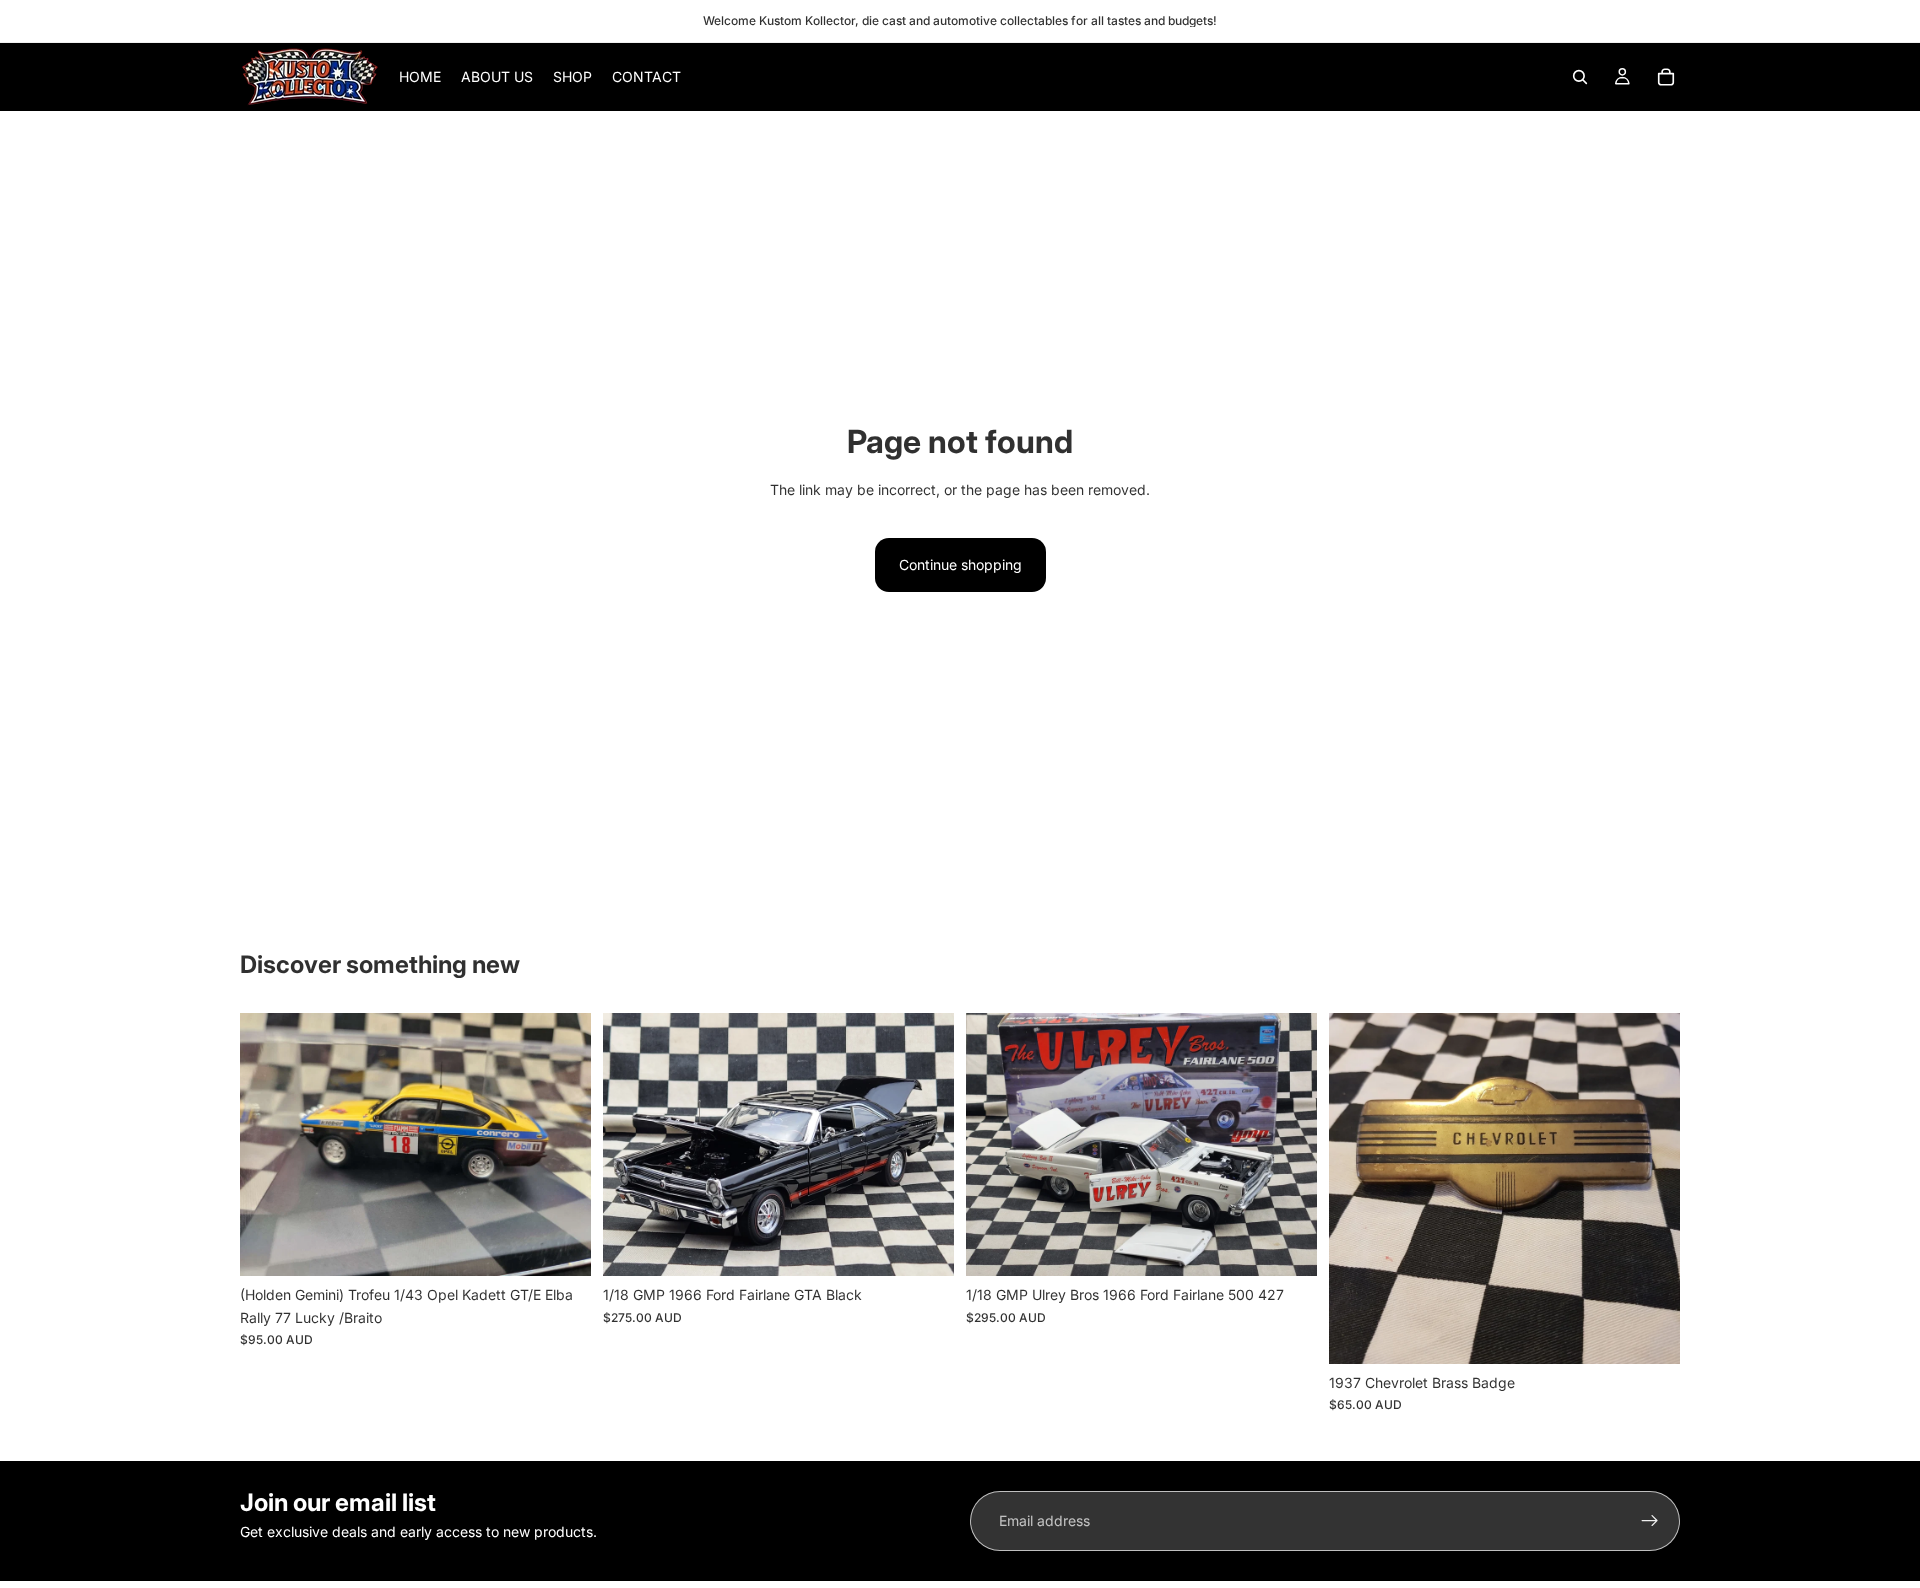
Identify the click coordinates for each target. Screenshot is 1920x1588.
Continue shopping (960, 564)
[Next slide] (561, 1145)
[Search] (1580, 77)
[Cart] (1666, 77)
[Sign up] (1650, 1521)
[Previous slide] (270, 1145)
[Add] (560, 1245)
